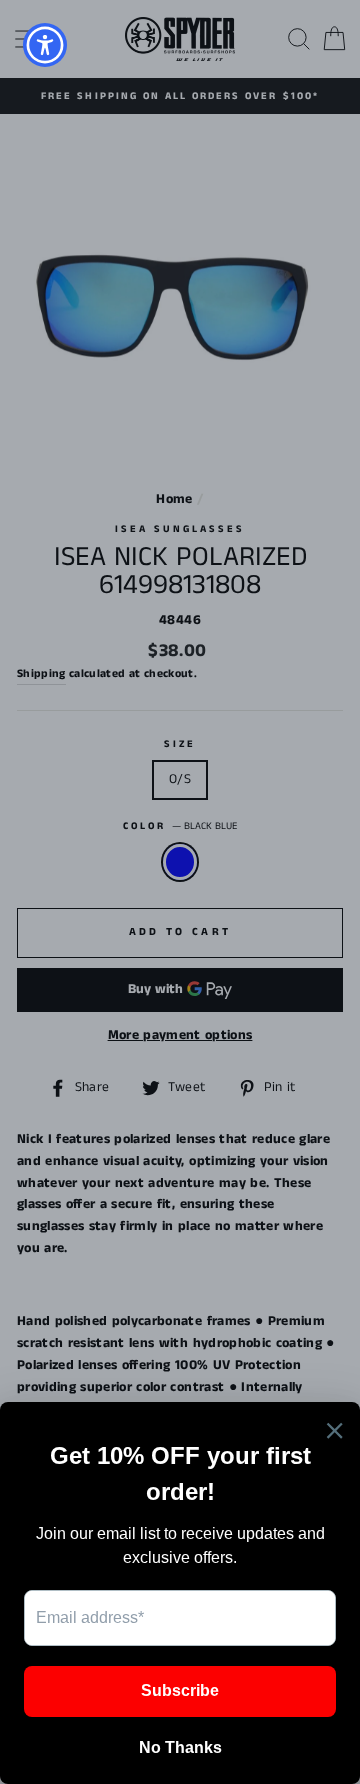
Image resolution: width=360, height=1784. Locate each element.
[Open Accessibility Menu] (45, 45)
